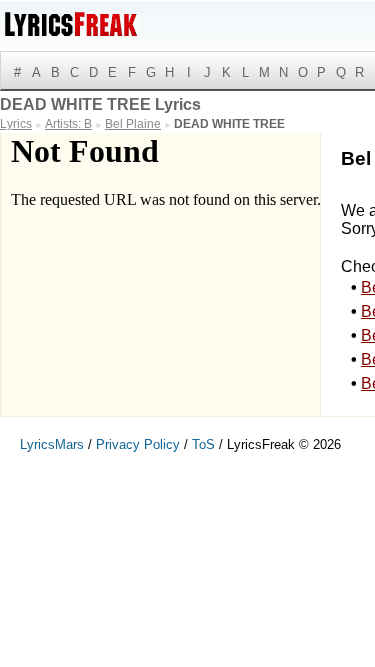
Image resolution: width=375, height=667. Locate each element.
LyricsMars (52, 444)
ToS (203, 444)
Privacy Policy (138, 444)
